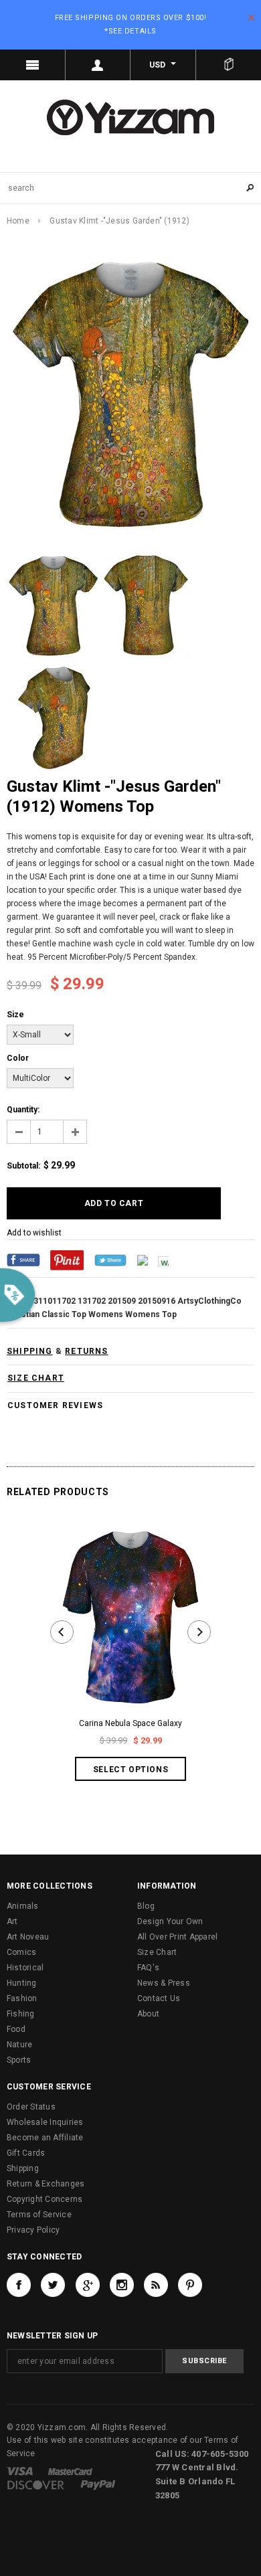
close (251, 18)
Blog (146, 1906)
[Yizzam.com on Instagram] (122, 2285)
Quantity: (23, 1110)
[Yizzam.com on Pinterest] (190, 2285)
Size (15, 1015)
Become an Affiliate (45, 2138)
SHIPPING (30, 1351)
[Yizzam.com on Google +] (88, 2285)
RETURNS (86, 1351)
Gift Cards (26, 2153)
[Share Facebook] (23, 1260)
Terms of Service (39, 2215)
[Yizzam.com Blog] (156, 2285)
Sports (19, 2060)
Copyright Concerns (45, 2199)
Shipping (23, 2168)
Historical (25, 1968)
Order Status (31, 2107)
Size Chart (157, 1952)
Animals (23, 1906)
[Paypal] (98, 2484)
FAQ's (148, 1968)
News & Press (164, 1983)
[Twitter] (110, 1260)
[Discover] (36, 2484)
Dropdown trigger (98, 65)
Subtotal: (23, 1166)
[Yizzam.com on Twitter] (53, 2285)
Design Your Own (170, 1921)
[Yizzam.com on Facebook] (19, 2285)
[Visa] (20, 2471)
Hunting (22, 1983)
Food (16, 2029)
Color (18, 1058)
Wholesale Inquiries (45, 2122)
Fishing (21, 2014)
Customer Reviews (55, 1405)
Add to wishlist (34, 1233)
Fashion (22, 1998)
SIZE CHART (36, 1378)
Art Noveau (28, 1937)
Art (12, 1921)
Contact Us (159, 1998)
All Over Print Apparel (177, 1937)
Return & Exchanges (46, 2184)
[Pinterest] (67, 1260)
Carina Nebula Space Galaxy (130, 1723)
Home (18, 221)
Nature (19, 2045)
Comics (21, 1952)
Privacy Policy (33, 2230)
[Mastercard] (70, 2471)
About (148, 2014)
